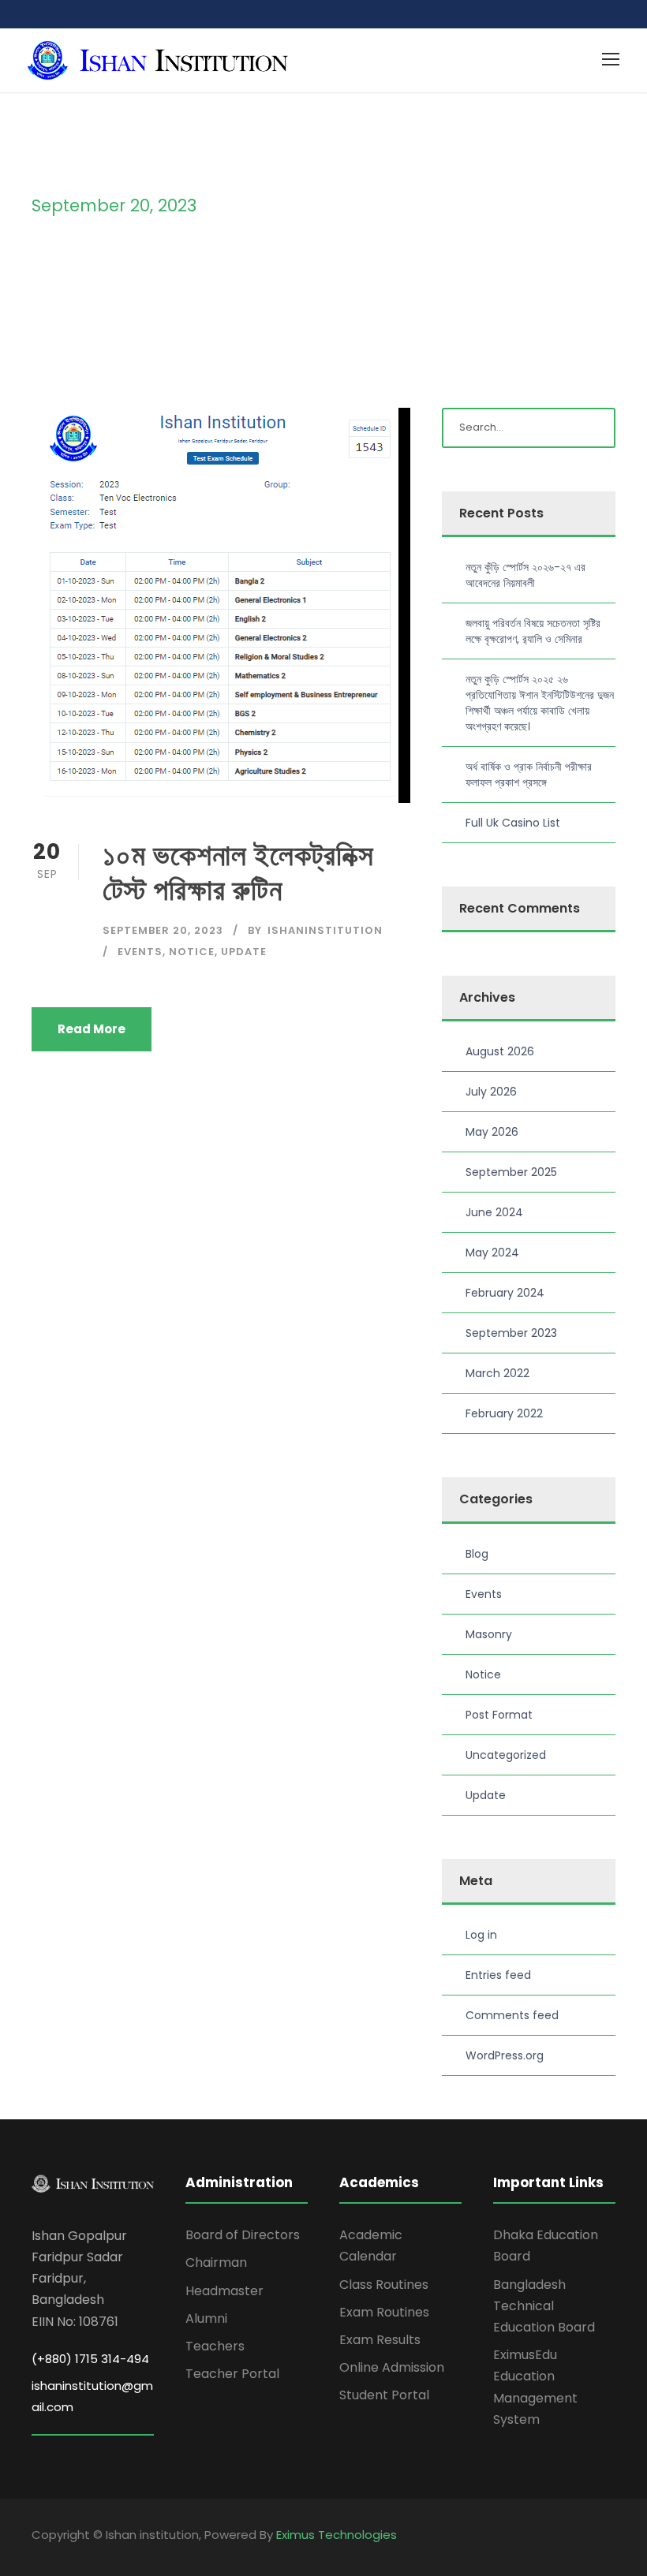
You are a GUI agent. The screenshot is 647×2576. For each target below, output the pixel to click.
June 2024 (494, 1212)
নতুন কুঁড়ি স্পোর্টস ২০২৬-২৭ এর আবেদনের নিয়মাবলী (525, 575)
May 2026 (492, 1132)
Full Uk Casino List (513, 823)
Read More (92, 1029)
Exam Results (380, 2340)
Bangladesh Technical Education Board (544, 2306)
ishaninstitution (325, 930)
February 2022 (504, 1413)
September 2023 (511, 1333)
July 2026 (491, 1092)
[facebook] (582, 2537)
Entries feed (498, 1975)
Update (244, 952)
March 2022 (497, 1373)
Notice (192, 952)
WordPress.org (505, 2055)
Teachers (215, 2346)
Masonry (489, 1634)
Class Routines (384, 2285)
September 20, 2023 (163, 930)
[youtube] (610, 2537)
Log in (481, 1935)
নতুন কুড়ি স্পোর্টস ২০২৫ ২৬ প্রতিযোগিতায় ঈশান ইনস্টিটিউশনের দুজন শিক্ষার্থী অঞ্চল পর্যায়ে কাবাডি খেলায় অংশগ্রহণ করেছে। (540, 703)
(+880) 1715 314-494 (90, 2359)
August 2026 (500, 1051)
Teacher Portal (232, 2374)
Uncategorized (506, 1755)
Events (140, 952)
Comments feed (512, 2015)
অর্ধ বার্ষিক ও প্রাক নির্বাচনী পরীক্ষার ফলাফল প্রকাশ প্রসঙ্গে (529, 775)
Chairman (216, 2262)
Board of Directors (243, 2235)
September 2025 (511, 1172)
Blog (477, 1554)
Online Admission (392, 2367)
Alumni (206, 2318)
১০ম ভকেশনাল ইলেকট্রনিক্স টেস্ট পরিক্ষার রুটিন (238, 872)
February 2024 (505, 1293)
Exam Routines (384, 2312)
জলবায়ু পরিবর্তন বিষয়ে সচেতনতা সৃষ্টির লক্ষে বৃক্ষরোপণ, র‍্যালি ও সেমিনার (533, 631)
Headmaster (224, 2291)
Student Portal (384, 2395)
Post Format (499, 1715)
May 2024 (492, 1253)
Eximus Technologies (337, 2535)
